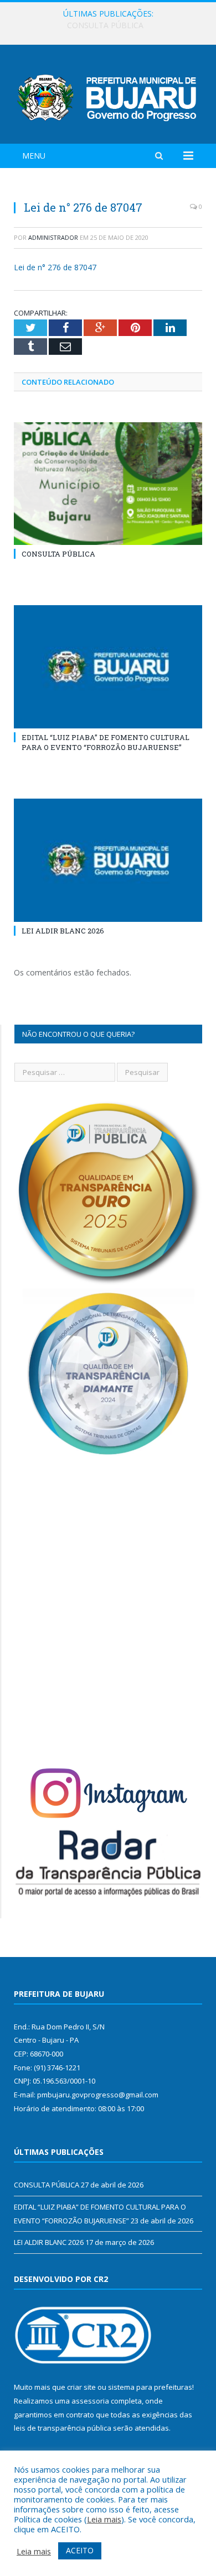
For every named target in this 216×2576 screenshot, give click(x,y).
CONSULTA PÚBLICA (58, 554)
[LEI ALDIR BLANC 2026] (108, 860)
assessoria (90, 2401)
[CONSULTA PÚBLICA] (108, 484)
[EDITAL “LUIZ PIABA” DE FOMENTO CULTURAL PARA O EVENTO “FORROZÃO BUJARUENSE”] (108, 667)
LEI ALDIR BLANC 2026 (63, 931)
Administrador (53, 237)
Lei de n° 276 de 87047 (55, 267)
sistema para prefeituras (150, 2387)
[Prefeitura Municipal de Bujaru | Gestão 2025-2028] (108, 96)
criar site (81, 2387)
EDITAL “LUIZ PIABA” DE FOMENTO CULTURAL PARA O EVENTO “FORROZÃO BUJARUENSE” (111, 25)
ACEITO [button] (80, 2550)
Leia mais (104, 2519)
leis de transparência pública (63, 2428)
